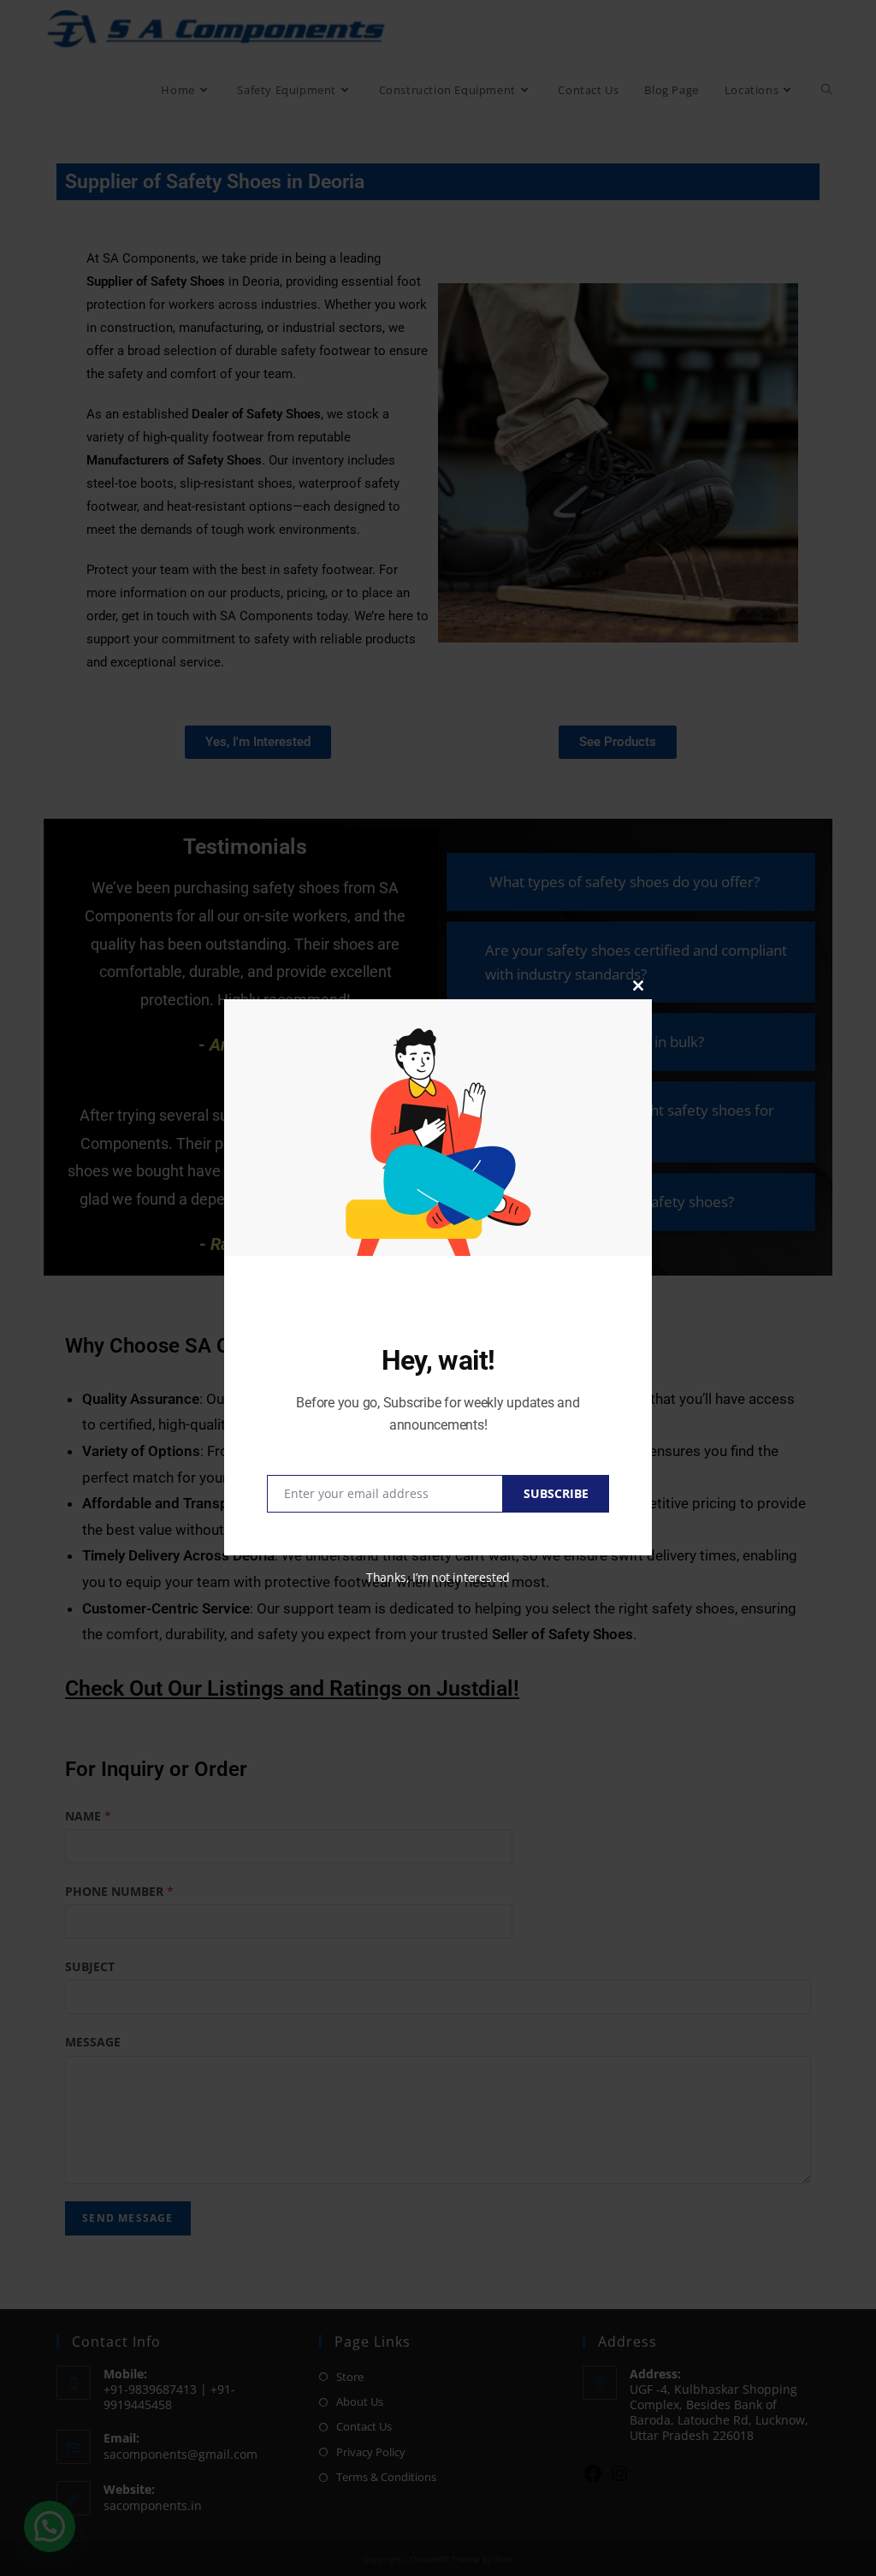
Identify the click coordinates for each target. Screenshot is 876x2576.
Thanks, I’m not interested (438, 1577)
